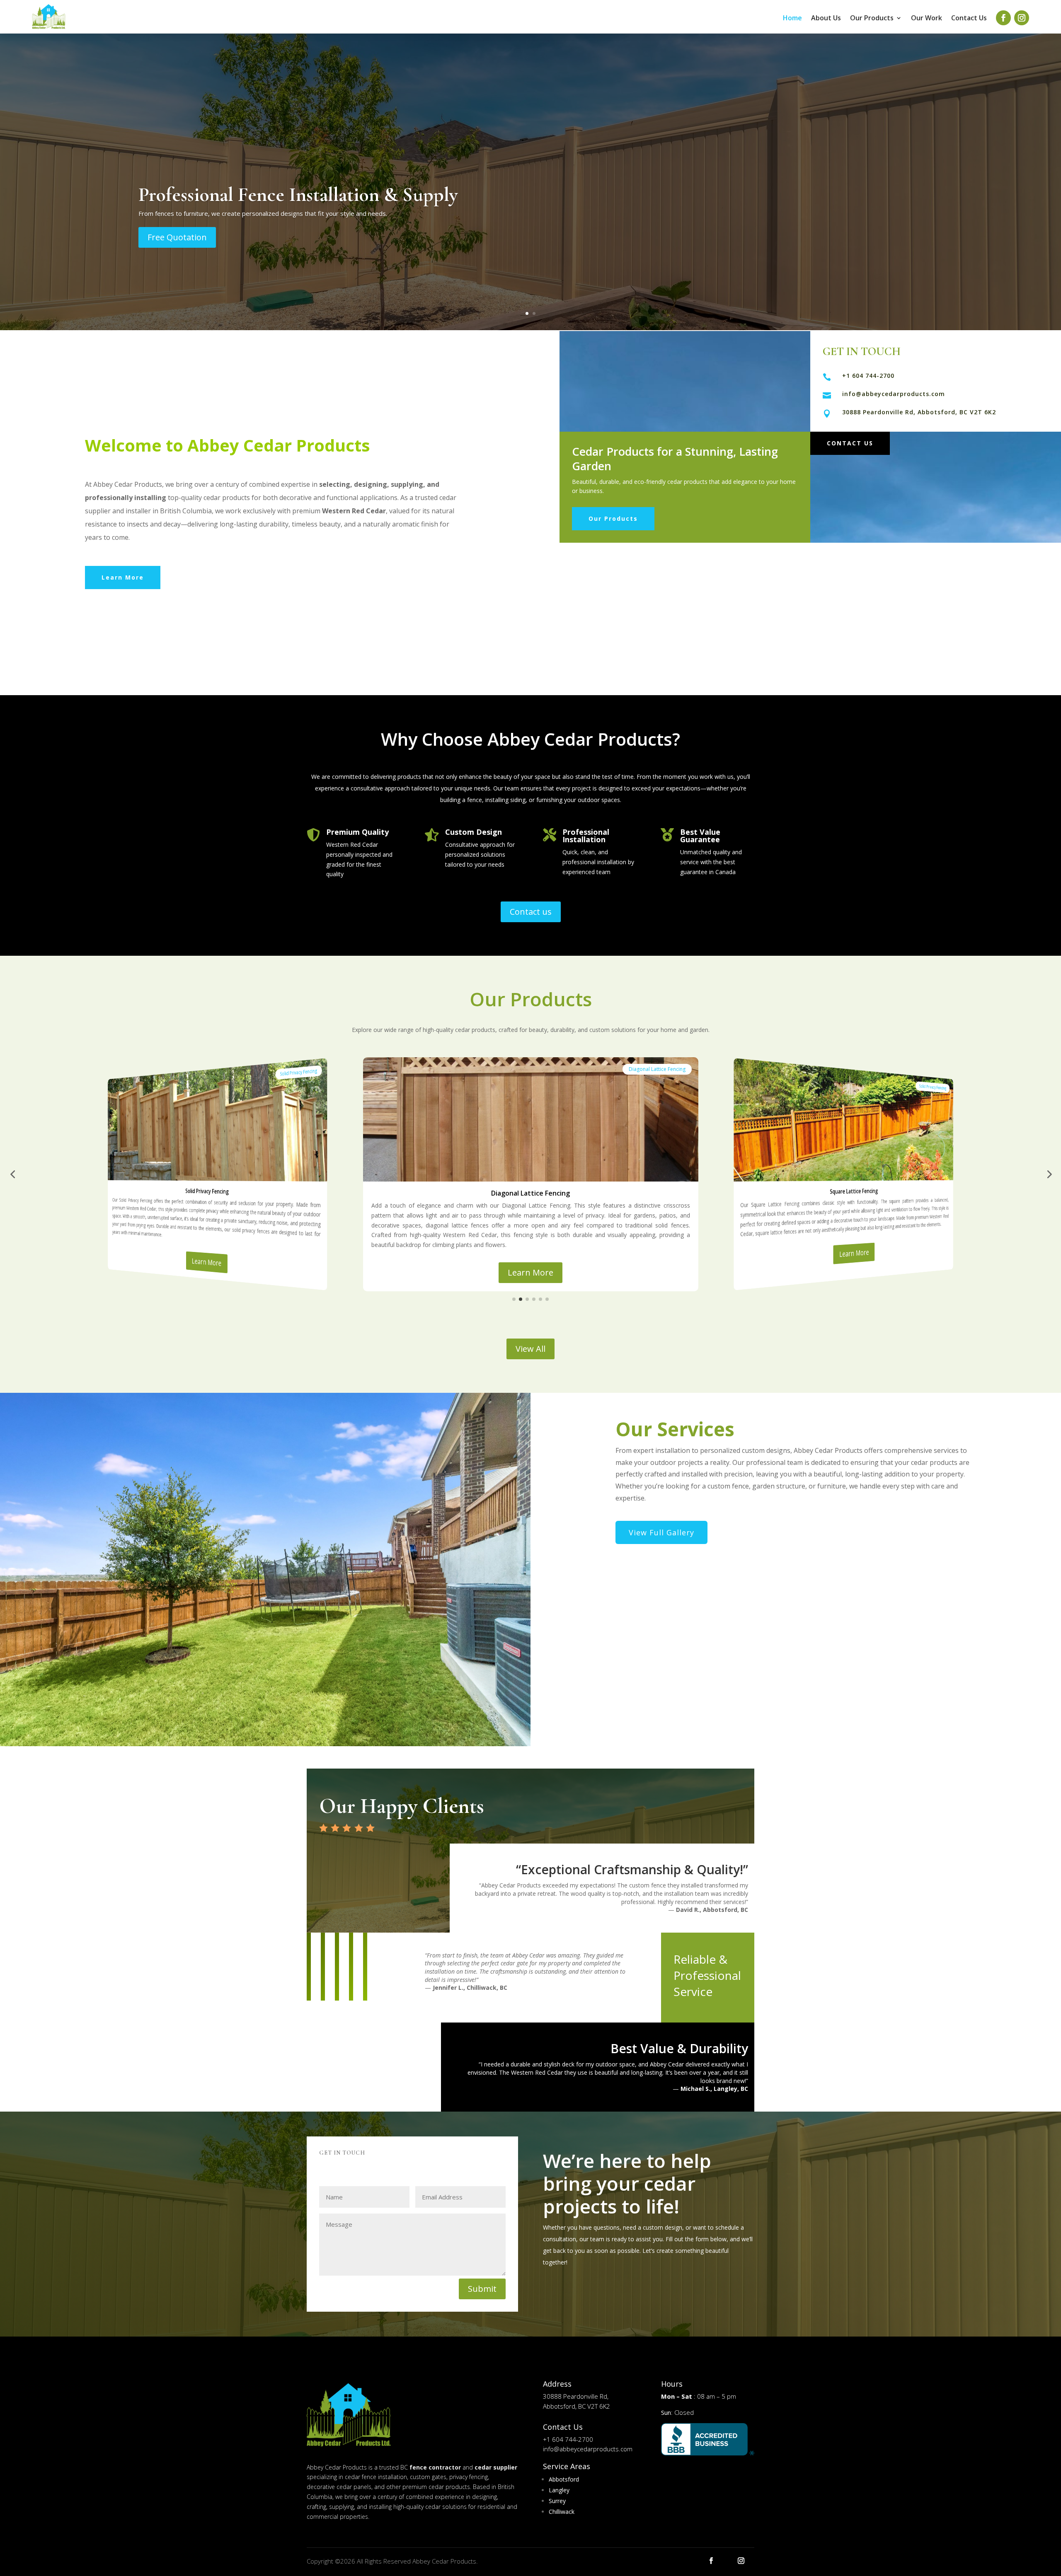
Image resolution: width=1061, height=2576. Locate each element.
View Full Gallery (661, 1532)
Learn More (123, 577)
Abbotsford (564, 2479)
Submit (482, 2289)
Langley (559, 2490)
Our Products (872, 19)
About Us (826, 19)
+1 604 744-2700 (868, 376)
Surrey (557, 2501)
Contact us (531, 912)
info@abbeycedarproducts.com (894, 394)
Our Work (927, 19)
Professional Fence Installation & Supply (298, 195)
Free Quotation (177, 237)
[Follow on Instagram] (1022, 18)
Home (792, 19)
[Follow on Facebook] (1003, 18)
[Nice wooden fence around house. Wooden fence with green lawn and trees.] (265, 1744)
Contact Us (969, 19)
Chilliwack (562, 2512)
